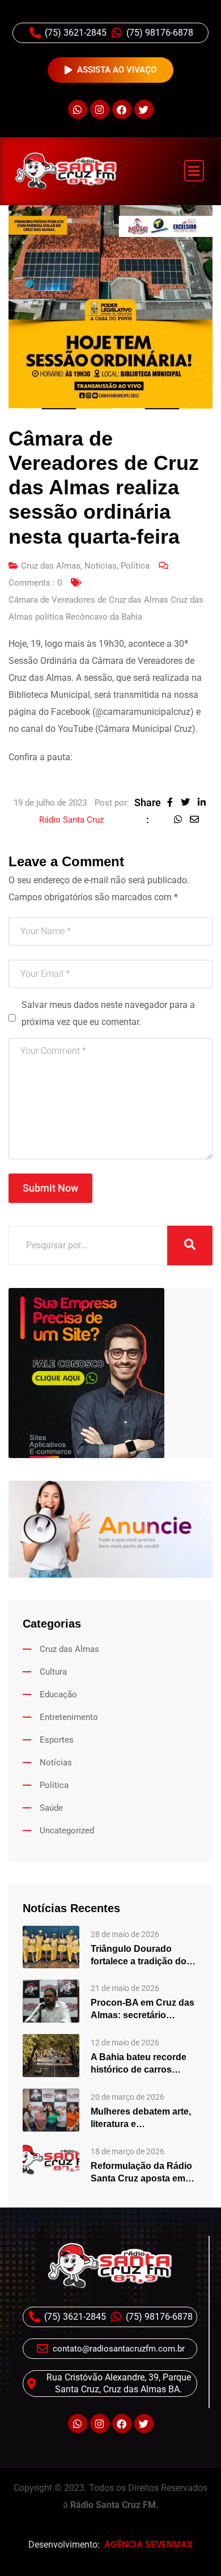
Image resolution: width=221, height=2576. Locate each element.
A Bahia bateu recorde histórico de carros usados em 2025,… (139, 2064)
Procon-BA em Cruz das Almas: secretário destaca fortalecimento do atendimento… (143, 2010)
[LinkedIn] (205, 802)
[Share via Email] (197, 819)
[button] (194, 171)
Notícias (101, 566)
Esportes (57, 1740)
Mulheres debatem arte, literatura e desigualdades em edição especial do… (141, 2119)
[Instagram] (100, 109)
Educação (58, 1694)
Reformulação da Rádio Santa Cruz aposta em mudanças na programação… (141, 2173)
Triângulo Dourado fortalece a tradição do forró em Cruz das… (139, 1956)
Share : (148, 811)
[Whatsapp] (78, 109)
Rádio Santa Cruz (71, 820)
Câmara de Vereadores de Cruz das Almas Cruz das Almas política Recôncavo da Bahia (106, 608)
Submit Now (50, 1188)
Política (135, 566)
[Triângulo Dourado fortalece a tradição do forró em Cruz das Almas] (51, 1946)
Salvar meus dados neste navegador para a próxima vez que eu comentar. (108, 1013)
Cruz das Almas (51, 566)
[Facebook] (122, 109)
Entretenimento (69, 1717)
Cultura (53, 1672)
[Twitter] (144, 109)
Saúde (51, 1808)
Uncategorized (67, 1831)
